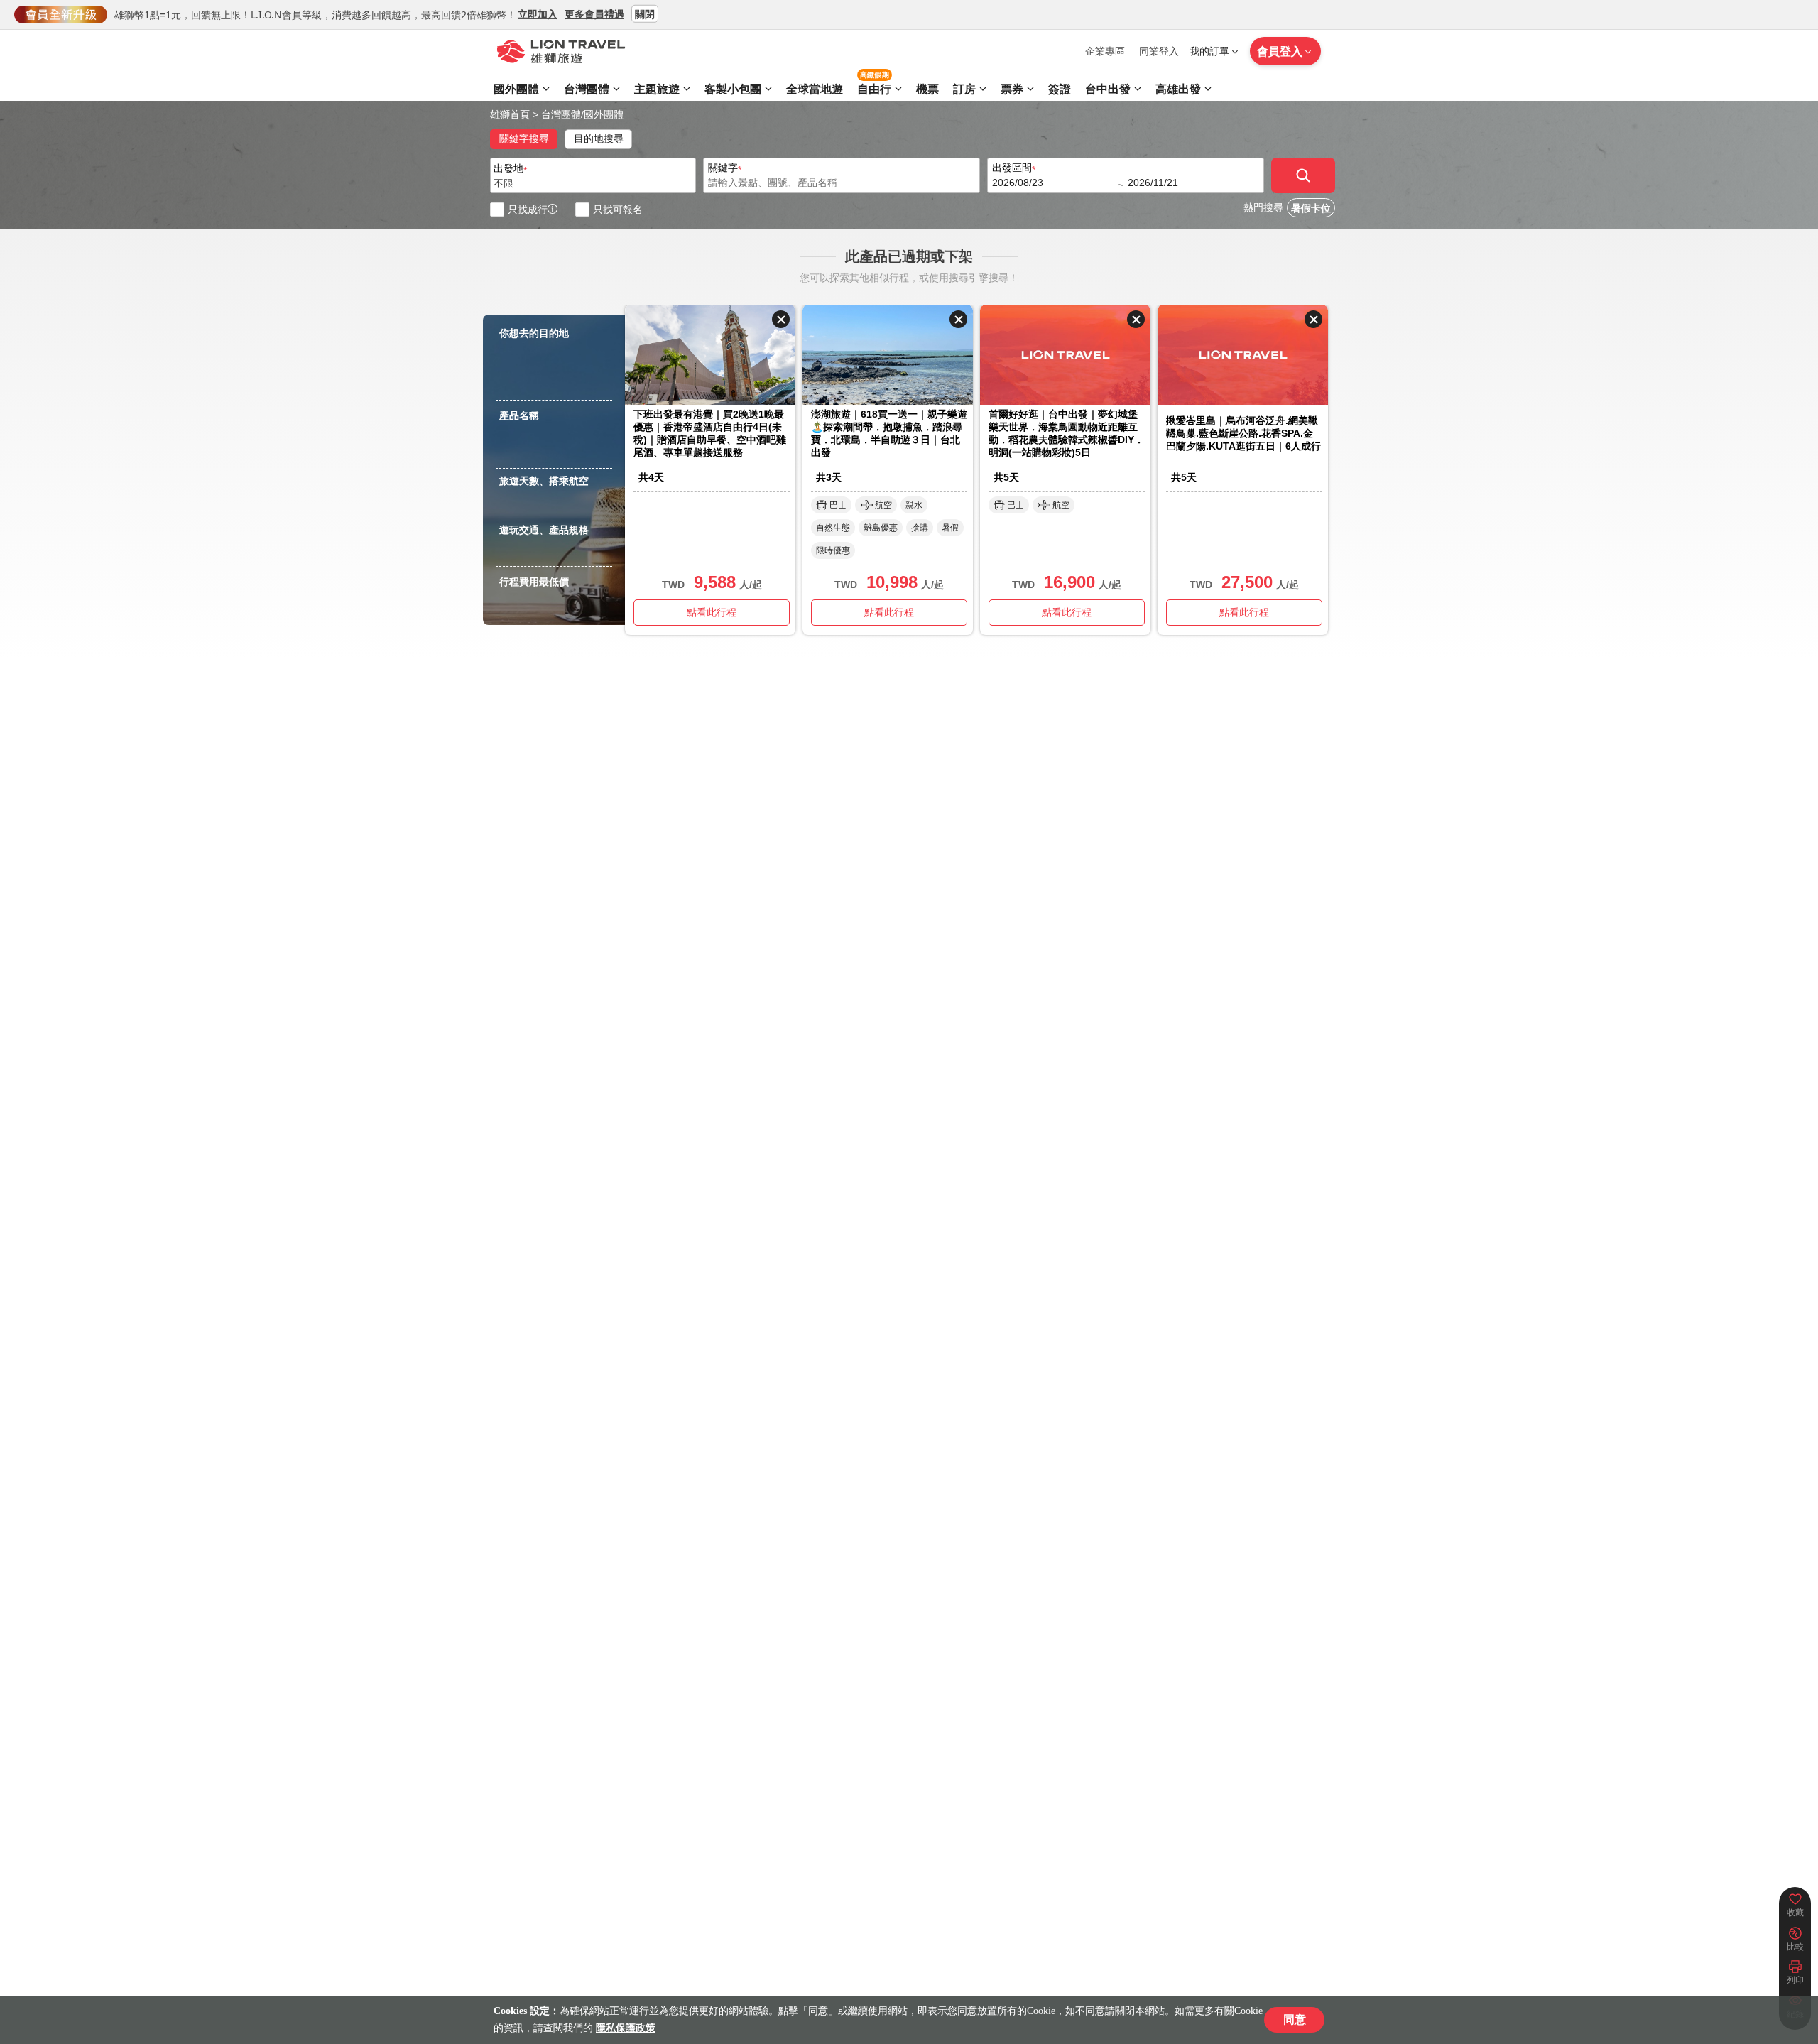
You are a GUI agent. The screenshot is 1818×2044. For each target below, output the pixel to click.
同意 (1295, 2019)
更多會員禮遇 (594, 13)
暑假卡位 (1311, 208)
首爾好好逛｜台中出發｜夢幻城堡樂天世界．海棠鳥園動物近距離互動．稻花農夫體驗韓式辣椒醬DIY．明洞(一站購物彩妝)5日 (1066, 433)
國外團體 (604, 114)
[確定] (1303, 175)
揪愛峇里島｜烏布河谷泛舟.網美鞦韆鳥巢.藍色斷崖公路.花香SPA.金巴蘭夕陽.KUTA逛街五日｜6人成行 (1243, 433)
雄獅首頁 (510, 114)
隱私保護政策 (626, 2028)
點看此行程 (712, 612)
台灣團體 (561, 114)
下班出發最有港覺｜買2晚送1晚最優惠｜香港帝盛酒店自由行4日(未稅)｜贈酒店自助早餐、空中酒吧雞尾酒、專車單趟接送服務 (710, 433)
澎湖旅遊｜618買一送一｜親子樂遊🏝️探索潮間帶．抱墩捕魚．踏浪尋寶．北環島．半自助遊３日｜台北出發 (889, 433)
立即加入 (538, 13)
